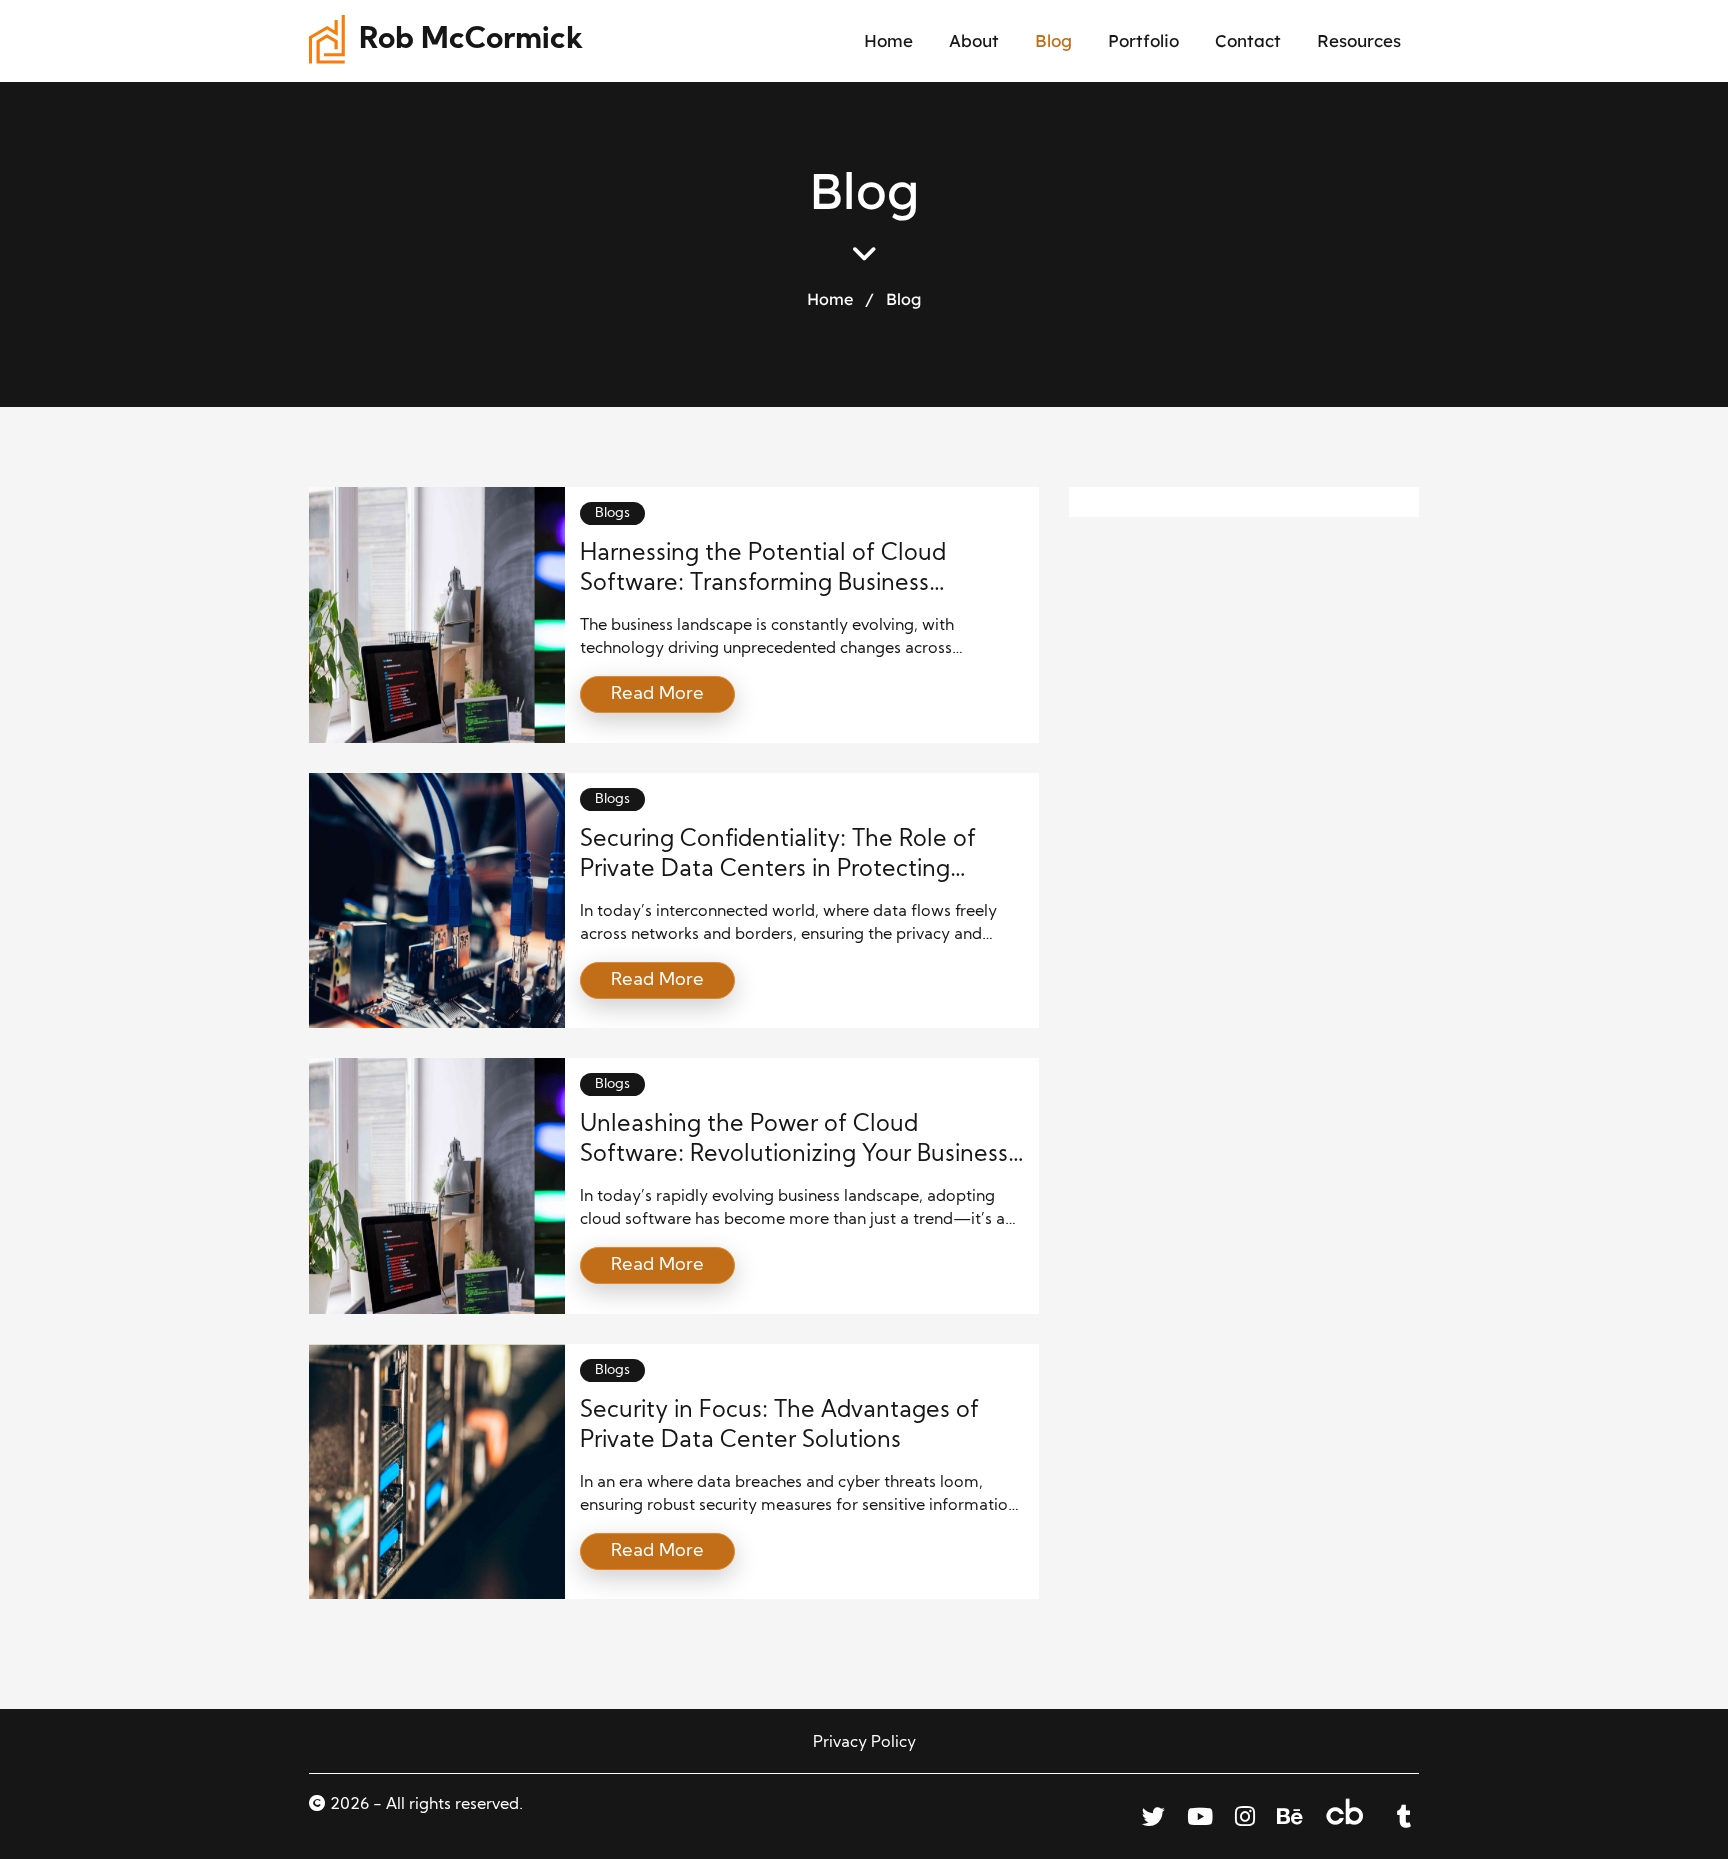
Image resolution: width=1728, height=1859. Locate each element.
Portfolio (1143, 40)
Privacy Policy (864, 1743)
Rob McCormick (471, 40)
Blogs (612, 513)
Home (888, 40)
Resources (1359, 40)
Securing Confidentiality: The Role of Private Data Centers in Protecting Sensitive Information (778, 870)
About (974, 40)
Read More (657, 694)
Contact (1248, 40)
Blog (1053, 40)
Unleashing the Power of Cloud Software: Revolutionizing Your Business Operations (794, 1155)
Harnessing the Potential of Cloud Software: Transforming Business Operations (763, 584)
